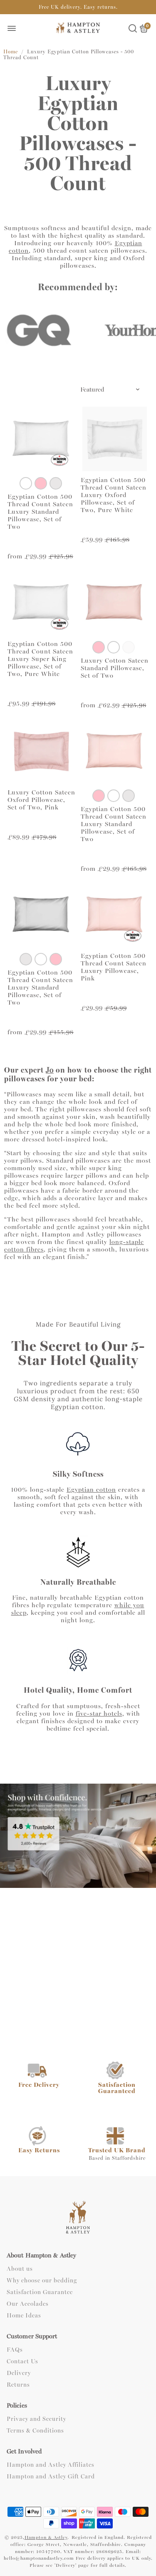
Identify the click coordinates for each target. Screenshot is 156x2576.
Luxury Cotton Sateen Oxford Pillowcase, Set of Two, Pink (41, 800)
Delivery (19, 2373)
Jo (50, 1070)
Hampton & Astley (46, 2537)
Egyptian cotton (91, 1490)
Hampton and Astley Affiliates (51, 2465)
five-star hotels (99, 1714)
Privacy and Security (36, 2419)
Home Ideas (24, 2316)
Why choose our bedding (42, 2281)
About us (20, 2269)
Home (11, 52)
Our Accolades (28, 2304)
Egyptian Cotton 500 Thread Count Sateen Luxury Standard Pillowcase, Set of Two (40, 512)
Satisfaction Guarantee (40, 2292)
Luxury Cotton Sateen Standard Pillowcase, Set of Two (115, 668)
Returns (18, 2385)
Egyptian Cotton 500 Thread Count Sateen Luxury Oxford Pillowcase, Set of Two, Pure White (114, 495)
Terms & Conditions (35, 2431)
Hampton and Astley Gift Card (51, 2477)
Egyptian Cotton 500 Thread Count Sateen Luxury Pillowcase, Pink (114, 967)
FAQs (15, 2350)
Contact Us (22, 2362)
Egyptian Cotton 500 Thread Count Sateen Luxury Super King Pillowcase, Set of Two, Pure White (40, 659)
